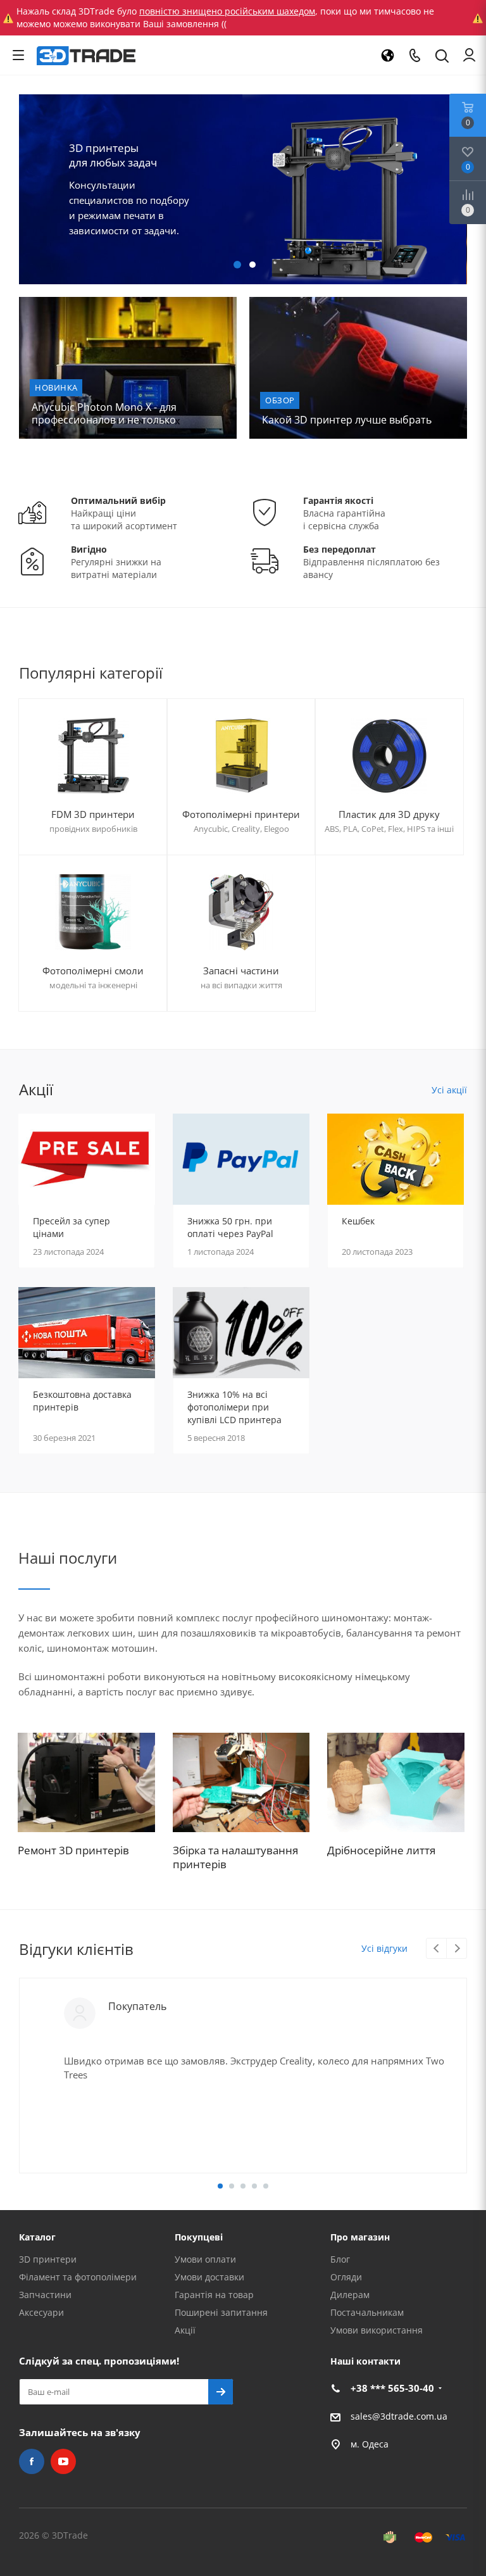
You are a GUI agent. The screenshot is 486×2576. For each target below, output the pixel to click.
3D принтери (48, 2259)
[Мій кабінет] (469, 55)
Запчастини (45, 2295)
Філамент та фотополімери (78, 2277)
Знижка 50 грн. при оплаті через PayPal (230, 1227)
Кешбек (358, 1221)
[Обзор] (358, 368)
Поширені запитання (221, 2312)
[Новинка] (128, 368)
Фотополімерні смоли (93, 971)
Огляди (346, 2277)
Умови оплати (205, 2259)
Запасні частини (241, 971)
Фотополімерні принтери (241, 814)
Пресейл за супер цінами (72, 1227)
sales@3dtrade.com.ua (399, 2416)
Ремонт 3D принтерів (73, 1850)
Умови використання (377, 2330)
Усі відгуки (384, 1948)
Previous (26, 189)
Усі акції (449, 1090)
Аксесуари (41, 2312)
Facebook (32, 2461)
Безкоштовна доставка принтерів (82, 1401)
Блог (340, 2259)
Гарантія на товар (214, 2295)
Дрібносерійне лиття (381, 1850)
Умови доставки (209, 2277)
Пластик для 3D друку (389, 814)
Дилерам (350, 2295)
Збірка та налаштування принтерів (235, 1857)
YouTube (63, 2461)
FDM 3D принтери (93, 814)
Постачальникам (367, 2312)
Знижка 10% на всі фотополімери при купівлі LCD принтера (234, 1407)
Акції (185, 2330)
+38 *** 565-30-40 (392, 2388)
